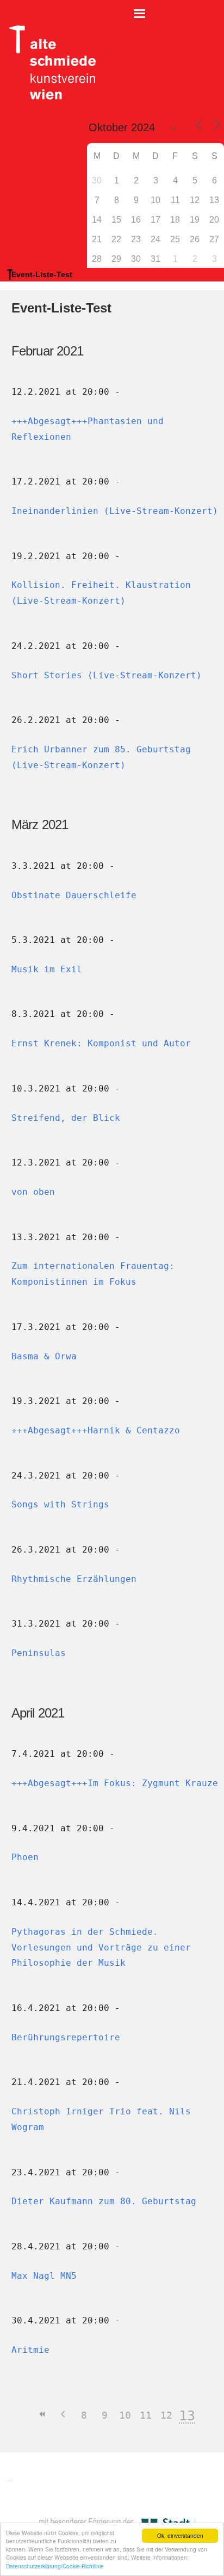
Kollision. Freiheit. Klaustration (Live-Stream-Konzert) (101, 593)
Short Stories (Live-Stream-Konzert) (107, 675)
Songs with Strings (60, 1504)
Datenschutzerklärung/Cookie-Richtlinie (55, 2566)
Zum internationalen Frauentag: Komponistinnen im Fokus (93, 1274)
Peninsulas (39, 1653)
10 (125, 2415)
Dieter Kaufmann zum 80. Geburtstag (104, 2201)
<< (42, 2414)
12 (166, 2415)
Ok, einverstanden (180, 2535)
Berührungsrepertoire (66, 2037)
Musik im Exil (47, 969)
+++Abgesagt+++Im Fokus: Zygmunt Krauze (115, 1783)
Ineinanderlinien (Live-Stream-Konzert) (115, 511)
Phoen (25, 1857)
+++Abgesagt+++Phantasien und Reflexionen (88, 429)
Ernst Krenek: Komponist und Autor (101, 1043)
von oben (33, 1192)
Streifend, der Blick (66, 1118)
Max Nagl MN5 (44, 2276)
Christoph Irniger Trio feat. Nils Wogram (101, 2119)
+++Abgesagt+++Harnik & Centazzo (96, 1430)
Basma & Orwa (44, 1356)
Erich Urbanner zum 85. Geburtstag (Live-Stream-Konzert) (101, 757)
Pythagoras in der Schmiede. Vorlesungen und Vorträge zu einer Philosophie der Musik (101, 1948)
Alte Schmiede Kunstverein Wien (49, 63)
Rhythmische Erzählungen (74, 1579)
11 (146, 2415)
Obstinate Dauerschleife (74, 895)
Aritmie (30, 2350)
